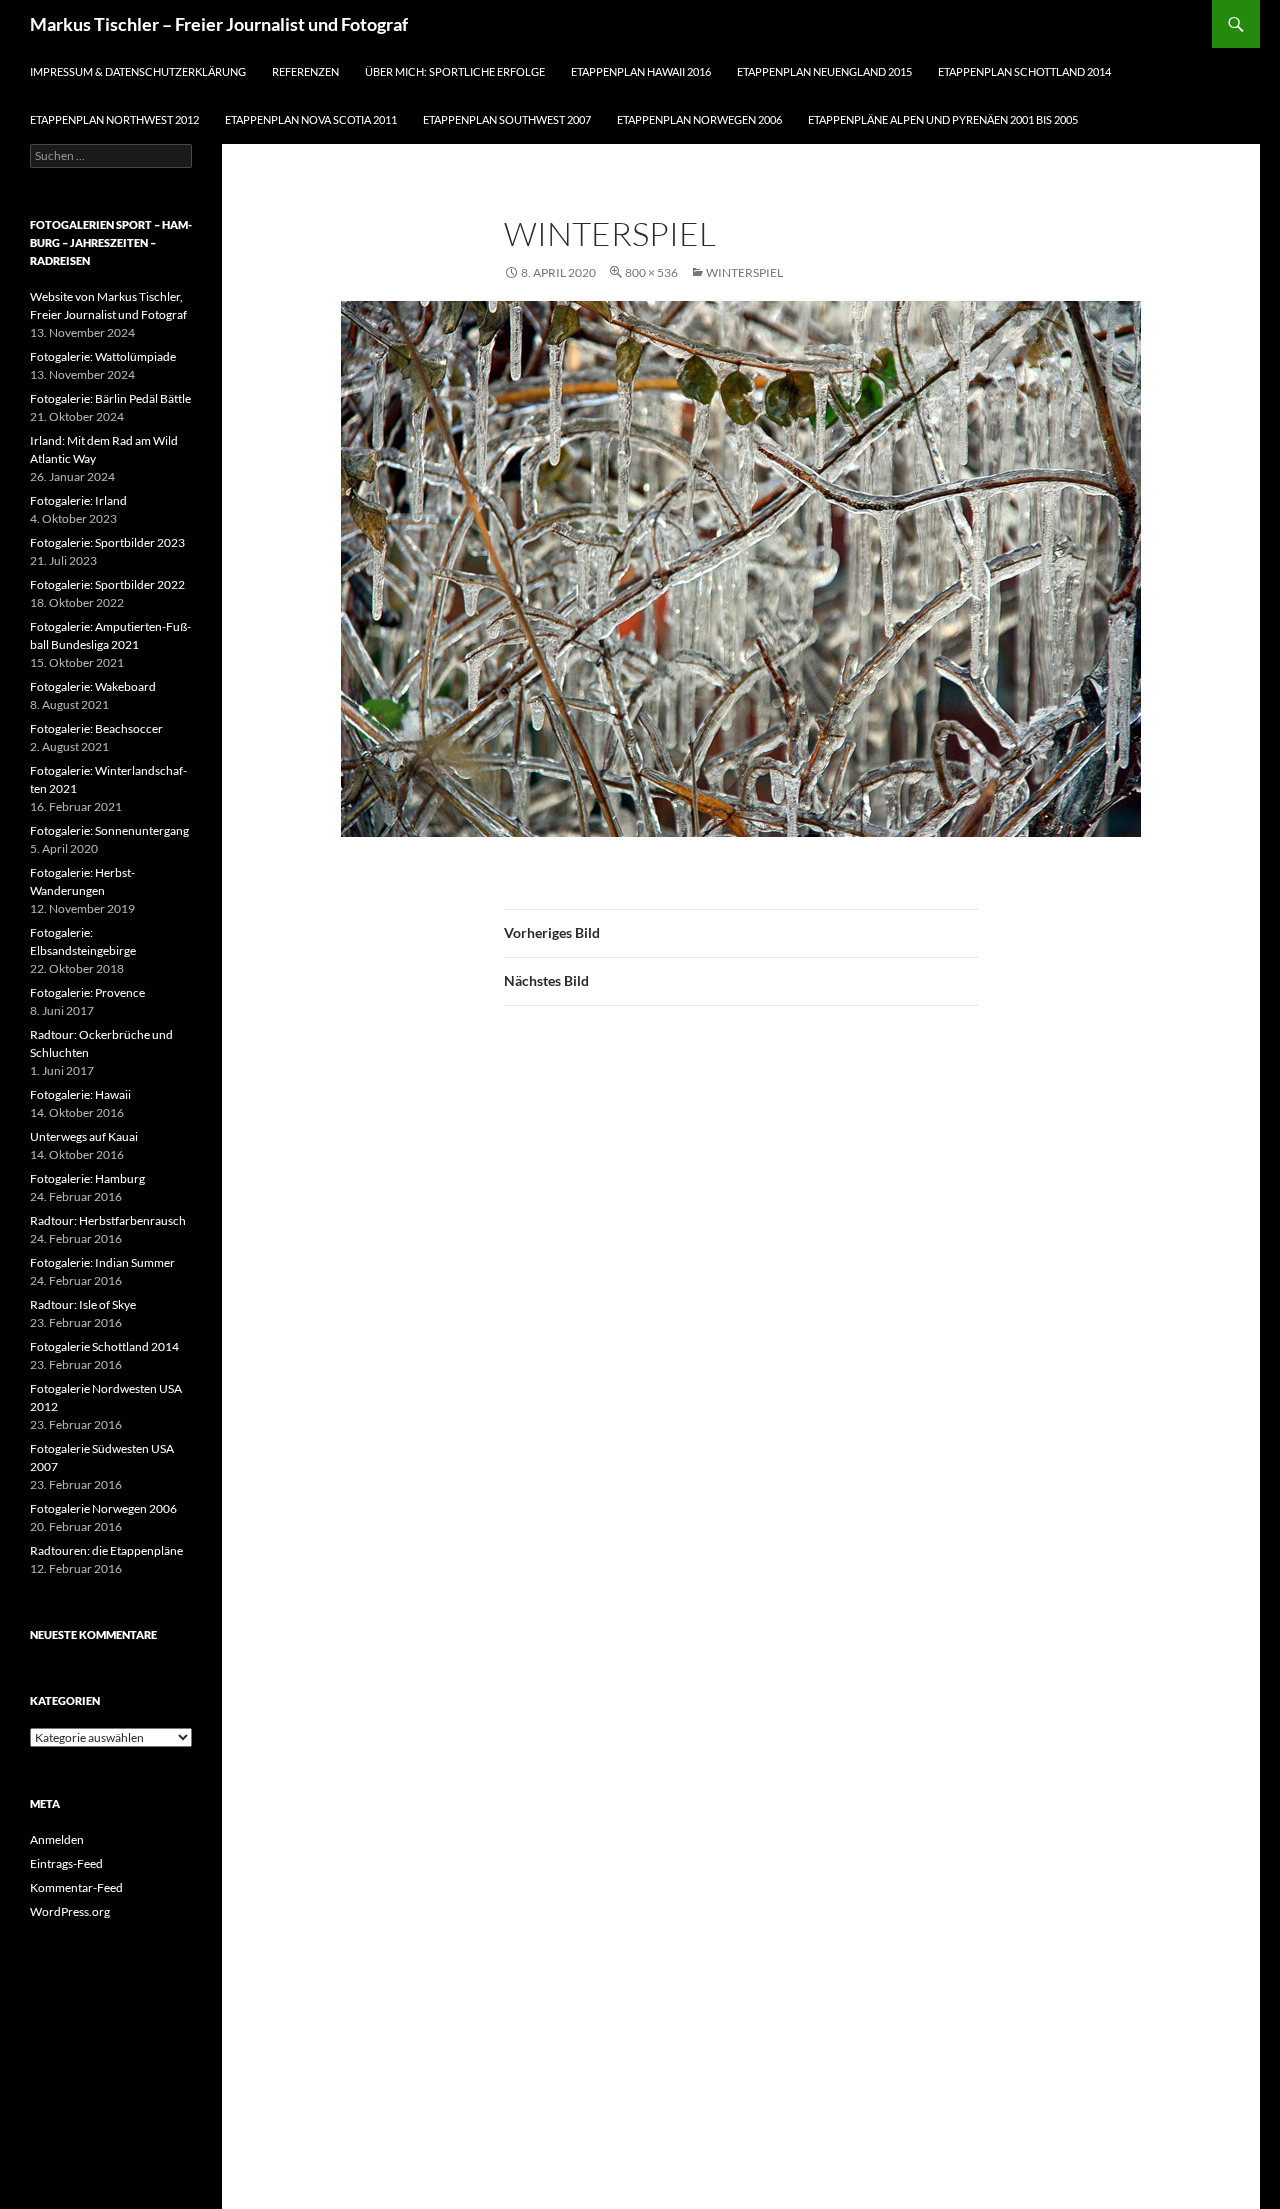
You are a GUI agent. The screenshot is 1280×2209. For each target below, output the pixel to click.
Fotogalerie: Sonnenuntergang (109, 830)
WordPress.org (70, 1911)
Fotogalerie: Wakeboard (93, 686)
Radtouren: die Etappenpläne (106, 1550)
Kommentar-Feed (76, 1887)
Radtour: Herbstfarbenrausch (108, 1220)
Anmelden (57, 1839)
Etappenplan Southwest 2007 (507, 119)
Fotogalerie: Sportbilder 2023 (107, 542)
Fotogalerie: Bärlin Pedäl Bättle (110, 398)
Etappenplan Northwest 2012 (114, 119)
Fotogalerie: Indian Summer (102, 1262)
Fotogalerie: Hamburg (87, 1178)
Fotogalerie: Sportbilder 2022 (107, 584)
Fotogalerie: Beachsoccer (96, 728)
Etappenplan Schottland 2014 (1024, 71)
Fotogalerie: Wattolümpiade (103, 356)
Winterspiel (744, 272)
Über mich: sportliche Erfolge (455, 71)
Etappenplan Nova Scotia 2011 (311, 119)
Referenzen (305, 71)
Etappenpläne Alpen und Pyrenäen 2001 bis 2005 (943, 119)
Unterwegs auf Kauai (84, 1136)
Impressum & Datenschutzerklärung (138, 71)
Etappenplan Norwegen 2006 (699, 119)
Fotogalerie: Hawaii (80, 1094)
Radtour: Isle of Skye (83, 1304)
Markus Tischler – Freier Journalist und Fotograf (219, 24)
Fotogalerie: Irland (78, 500)
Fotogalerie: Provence (87, 992)
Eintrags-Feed (66, 1863)
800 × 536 (651, 272)
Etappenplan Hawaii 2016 (641, 71)
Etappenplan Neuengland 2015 (824, 71)
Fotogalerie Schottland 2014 (104, 1346)
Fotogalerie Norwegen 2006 (103, 1508)
